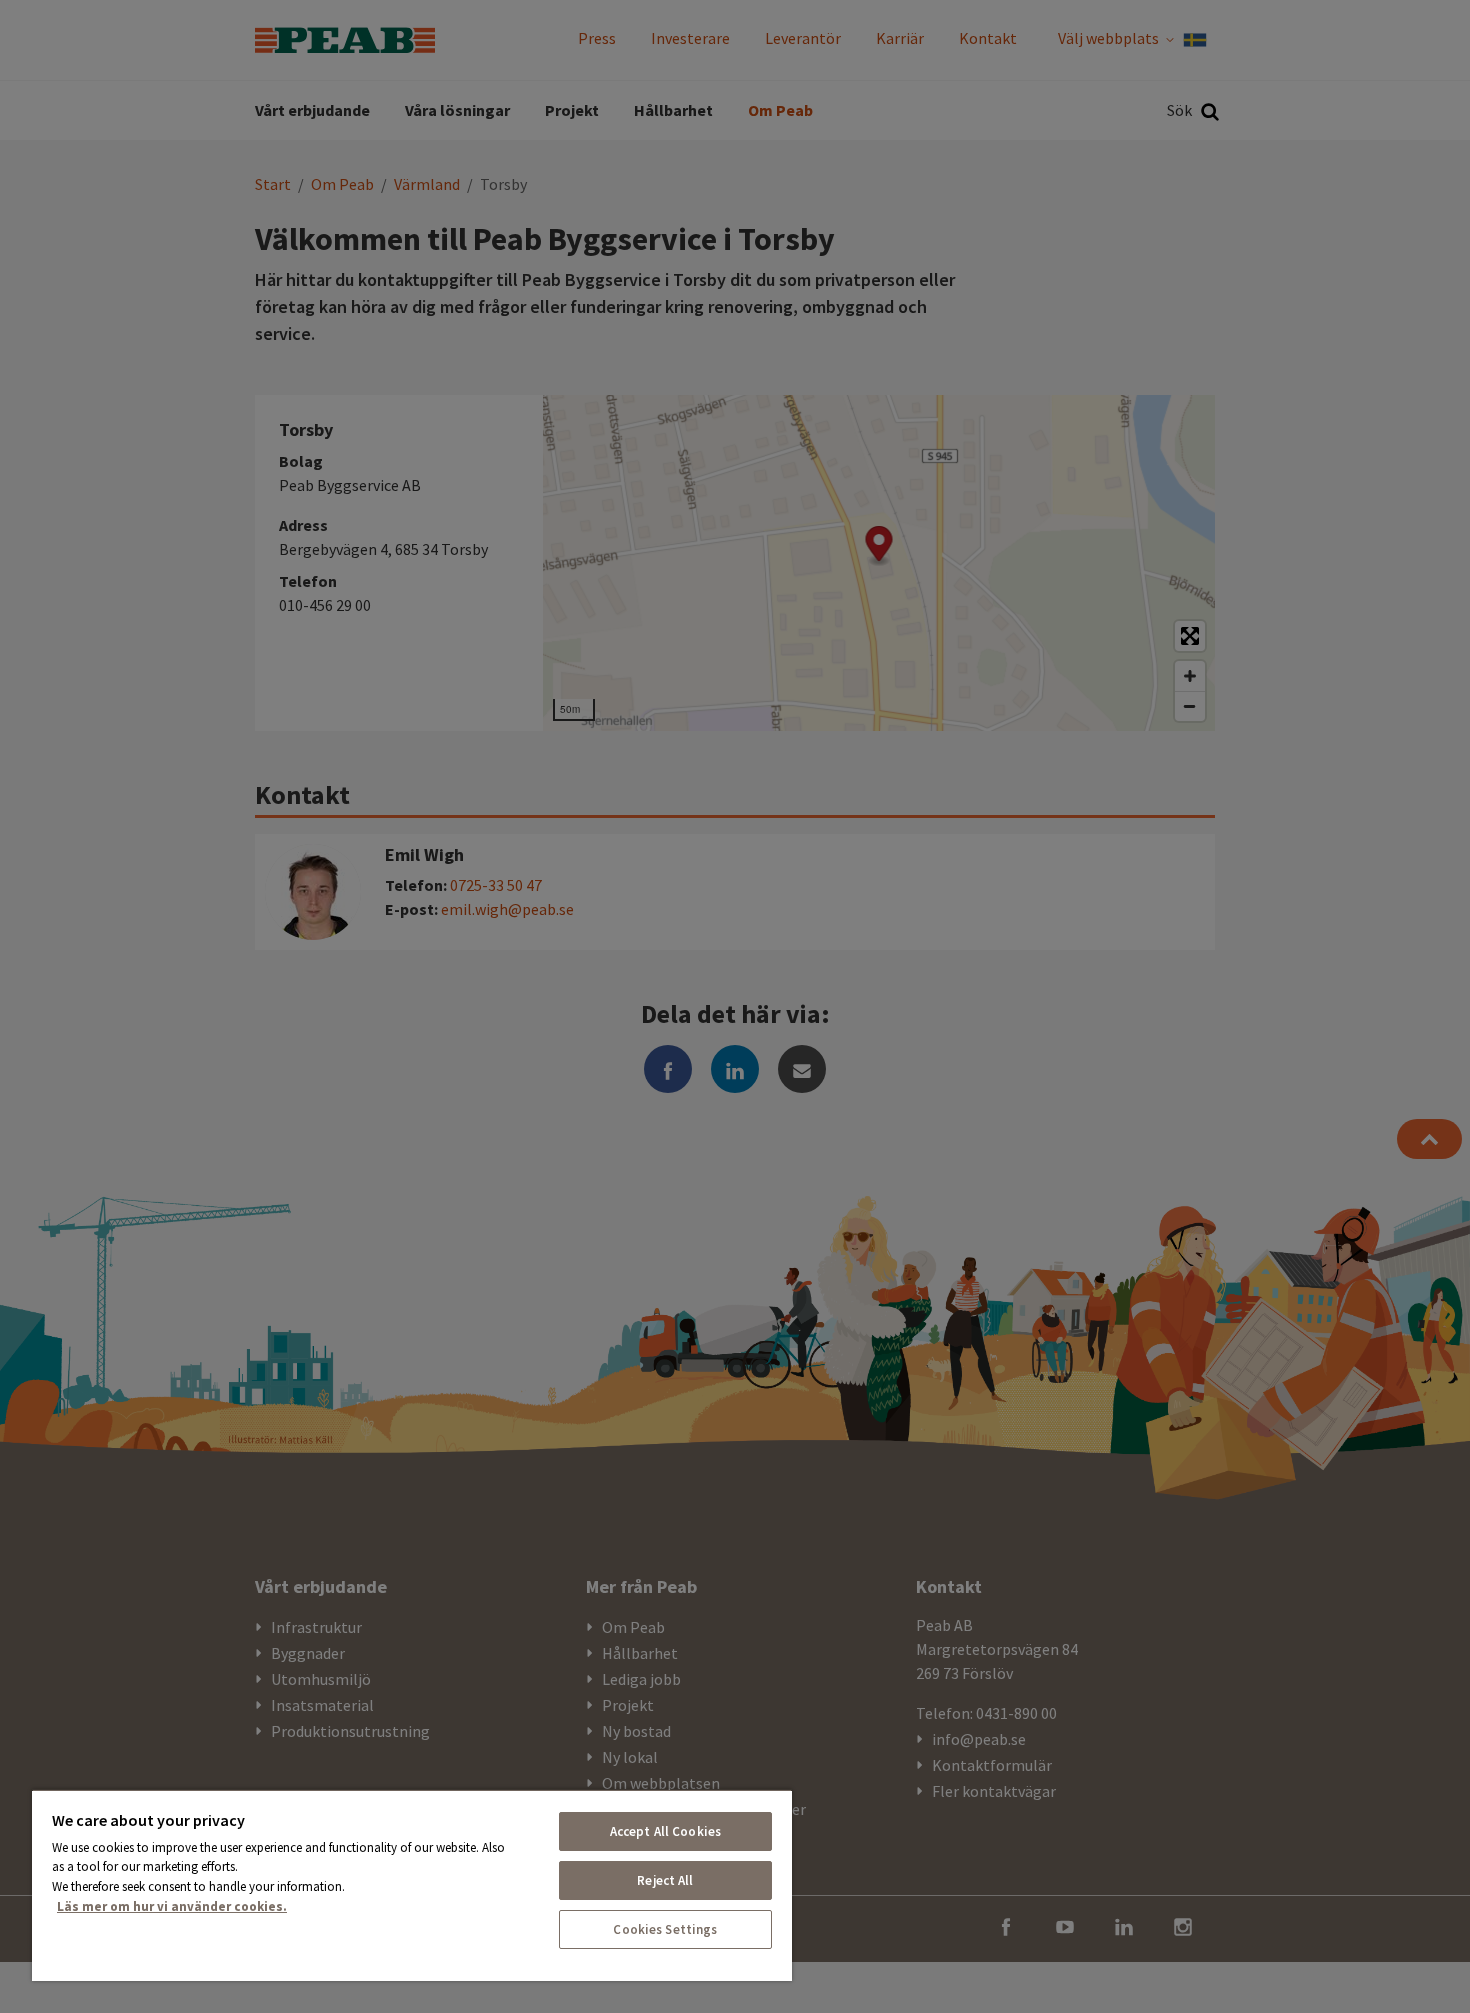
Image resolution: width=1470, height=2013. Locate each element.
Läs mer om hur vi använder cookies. (172, 1906)
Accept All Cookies (665, 1831)
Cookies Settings (665, 1929)
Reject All (665, 1880)
